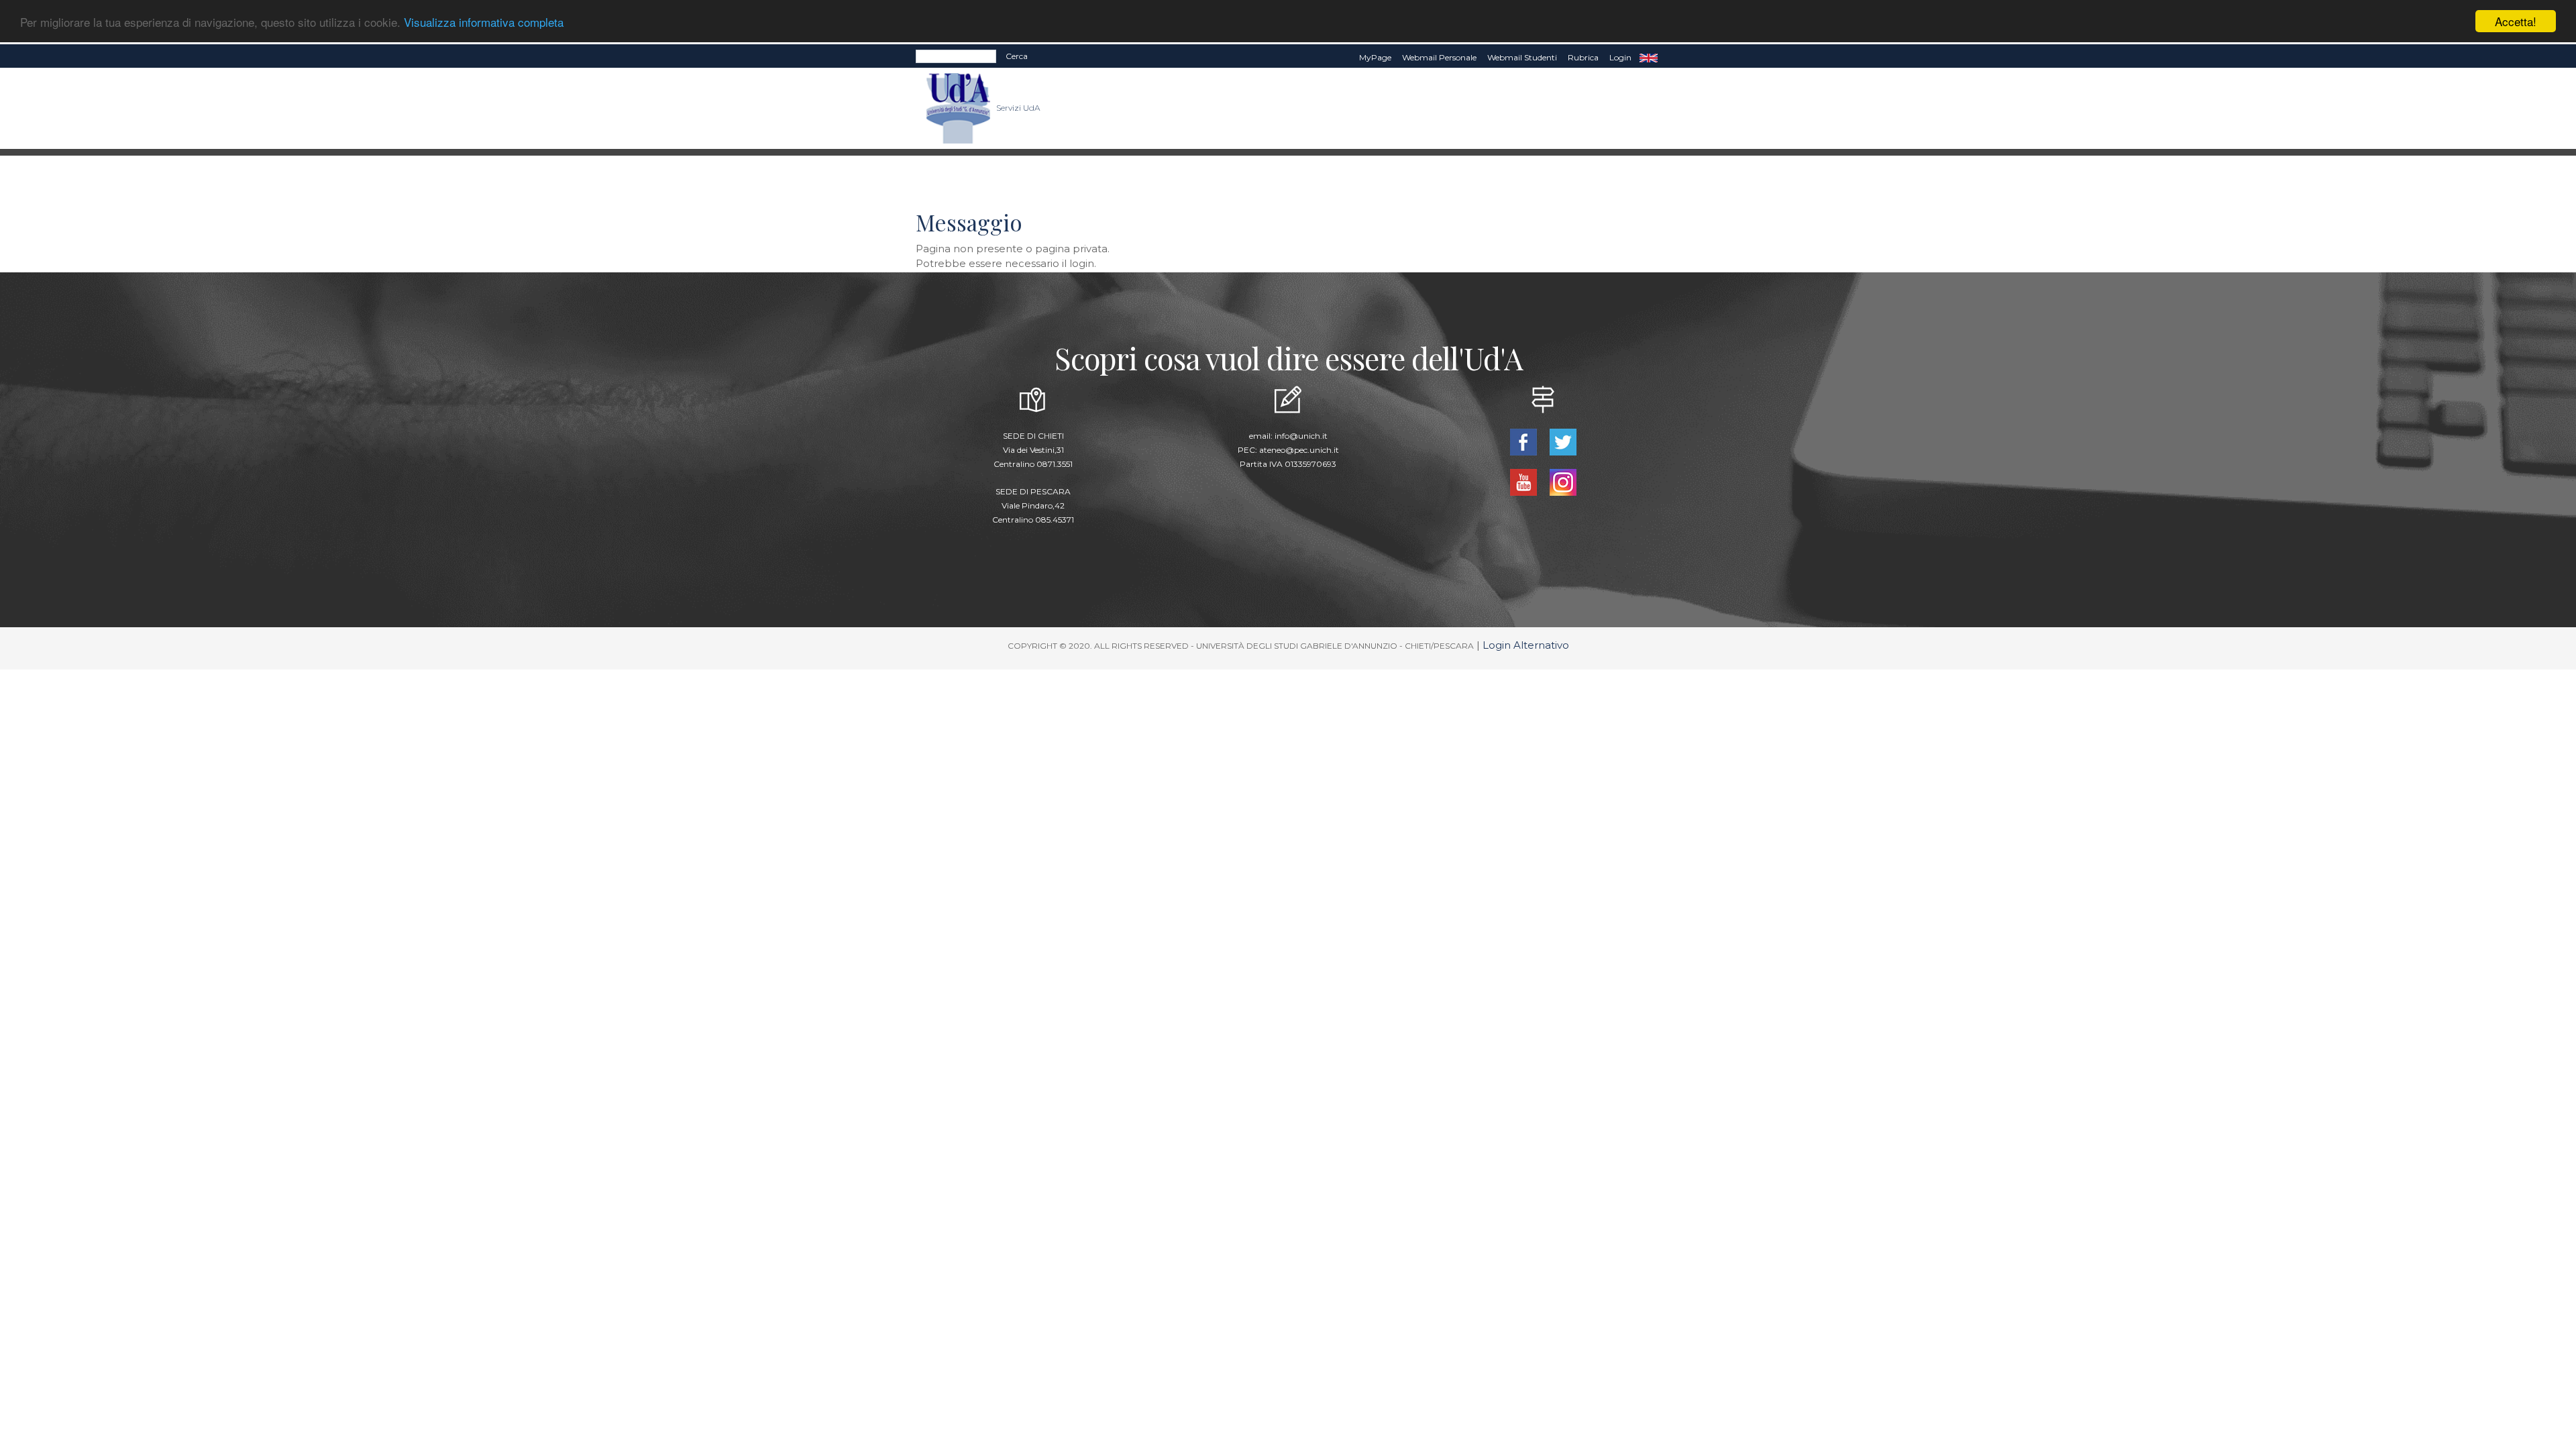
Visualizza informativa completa (484, 22)
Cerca (1017, 56)
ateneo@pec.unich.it (1299, 450)
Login (1620, 57)
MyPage (1375, 57)
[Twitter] (1563, 441)
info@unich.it (1301, 436)
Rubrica (1583, 57)
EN (1649, 58)
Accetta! (2516, 21)
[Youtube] (1524, 481)
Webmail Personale (1439, 57)
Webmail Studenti (1522, 57)
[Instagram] (1563, 481)
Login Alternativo (1526, 645)
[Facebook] (1524, 441)
